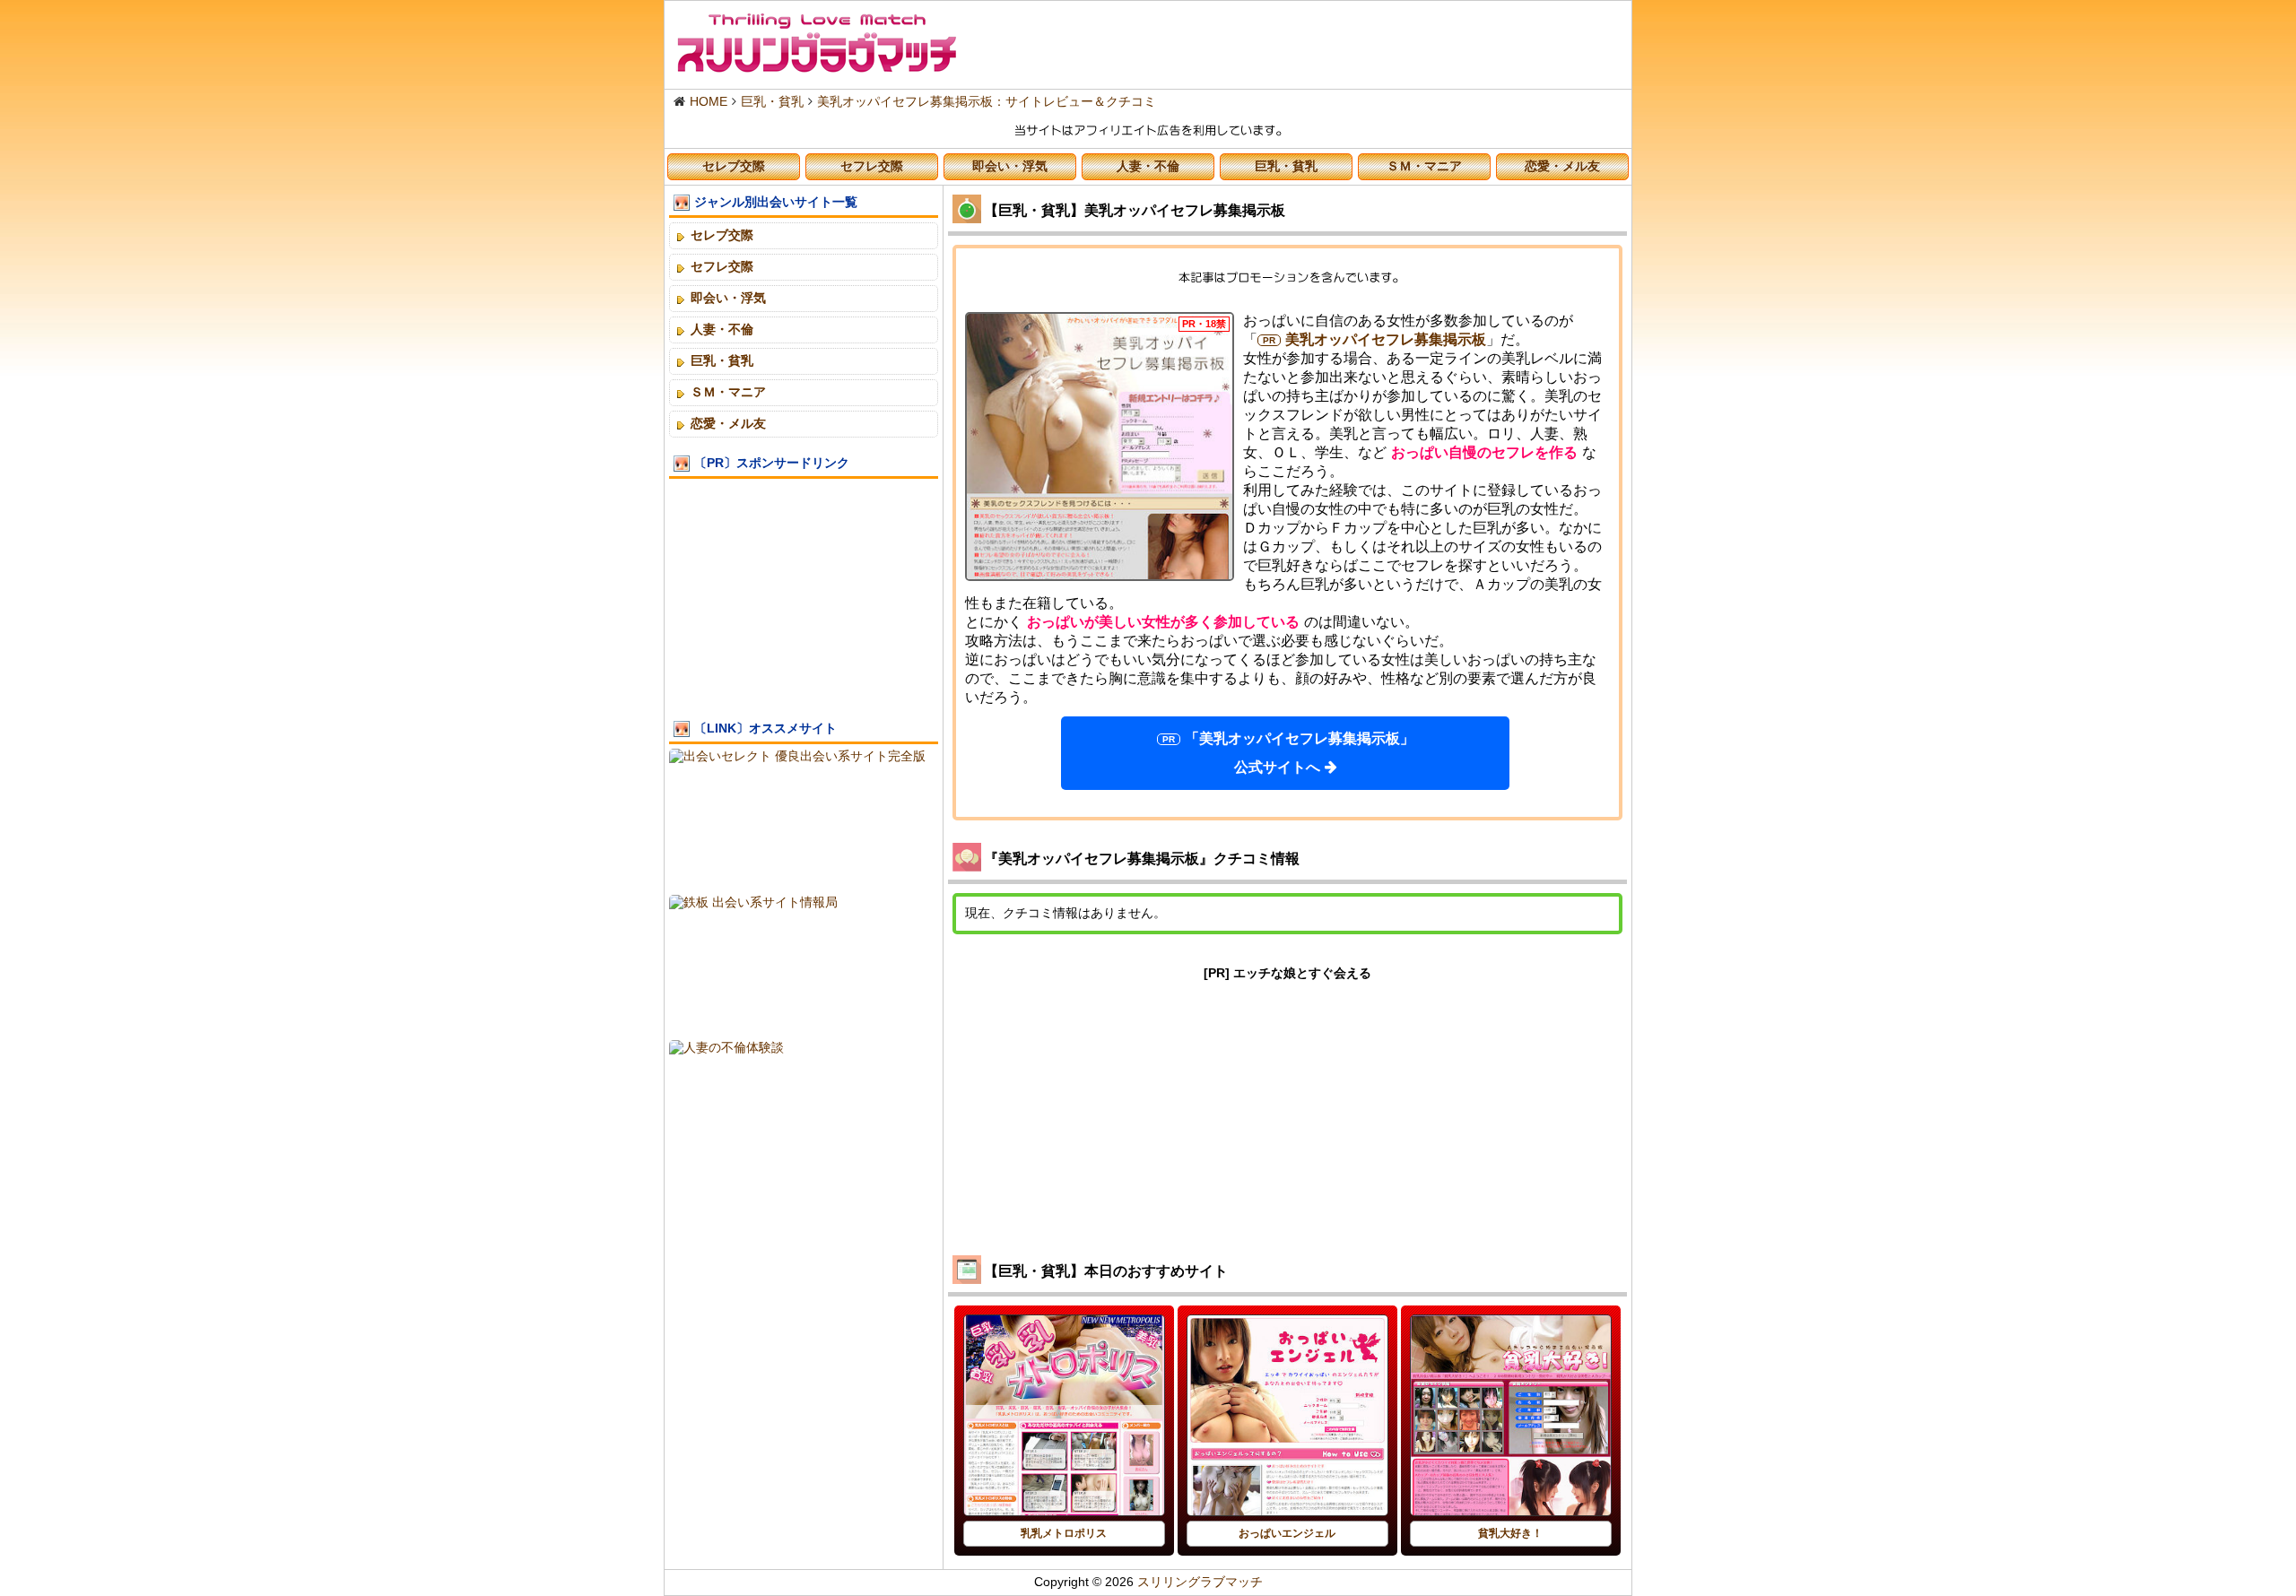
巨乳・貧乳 (1286, 166)
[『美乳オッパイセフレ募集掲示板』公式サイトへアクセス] (1100, 447)
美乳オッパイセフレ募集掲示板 (1386, 339)
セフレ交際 (872, 166)
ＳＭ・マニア (1424, 166)
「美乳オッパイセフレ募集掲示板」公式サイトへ (1300, 753)
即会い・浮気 (1010, 166)
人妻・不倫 (1148, 166)
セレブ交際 (734, 166)
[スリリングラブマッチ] (817, 43)
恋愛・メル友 (1562, 166)
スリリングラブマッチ (1200, 1582)
